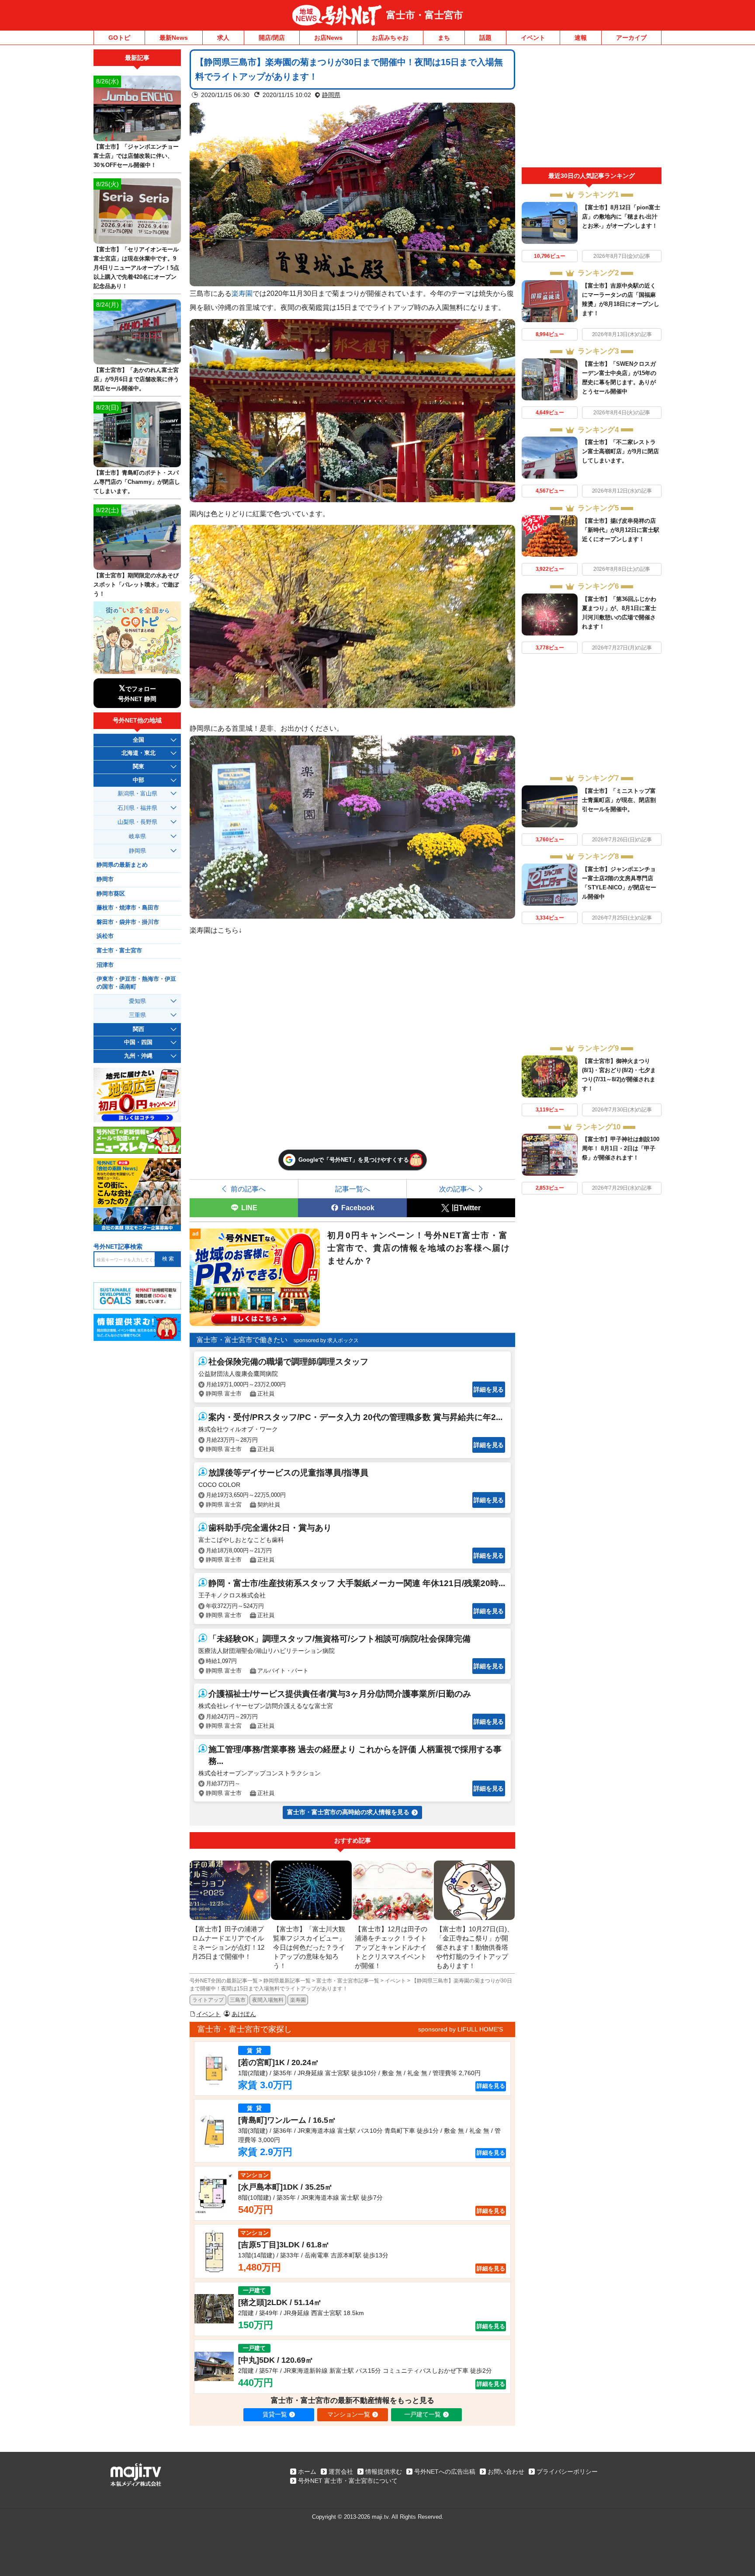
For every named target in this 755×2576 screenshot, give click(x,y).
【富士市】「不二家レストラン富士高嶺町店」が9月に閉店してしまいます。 (620, 451)
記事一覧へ (353, 1189)
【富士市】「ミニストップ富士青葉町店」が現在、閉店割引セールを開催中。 (619, 800)
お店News (328, 38)
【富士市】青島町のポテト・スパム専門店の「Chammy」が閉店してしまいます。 (137, 482)
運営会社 (341, 2472)
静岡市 (105, 879)
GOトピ (119, 38)
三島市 (238, 2000)
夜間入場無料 (268, 2000)
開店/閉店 (272, 38)
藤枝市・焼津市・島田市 (128, 908)
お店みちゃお (390, 38)
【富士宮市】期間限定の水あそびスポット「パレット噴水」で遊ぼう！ (136, 585)
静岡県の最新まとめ (122, 865)
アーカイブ (631, 38)
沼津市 (105, 965)
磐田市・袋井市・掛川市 (128, 922)
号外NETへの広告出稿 (445, 2472)
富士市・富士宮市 (425, 15)
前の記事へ (248, 1189)
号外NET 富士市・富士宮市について (348, 2481)
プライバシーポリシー (567, 2472)
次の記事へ (457, 1189)
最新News (174, 38)
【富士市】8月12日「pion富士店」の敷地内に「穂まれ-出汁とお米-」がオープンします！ (621, 217)
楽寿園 (242, 293)
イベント (533, 38)
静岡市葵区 (111, 894)
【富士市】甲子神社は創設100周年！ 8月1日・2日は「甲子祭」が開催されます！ (621, 1148)
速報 (581, 38)
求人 (223, 38)
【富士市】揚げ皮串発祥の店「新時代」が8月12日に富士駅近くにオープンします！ (621, 530)
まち (444, 38)
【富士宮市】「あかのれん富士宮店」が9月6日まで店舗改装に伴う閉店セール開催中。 (136, 379)
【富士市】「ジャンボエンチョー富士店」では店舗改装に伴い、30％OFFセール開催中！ (136, 156)
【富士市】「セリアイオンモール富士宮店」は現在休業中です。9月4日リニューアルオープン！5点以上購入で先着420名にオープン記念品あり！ (136, 268)
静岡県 (331, 95)
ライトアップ (208, 2000)
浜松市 (105, 936)
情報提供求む (384, 2472)
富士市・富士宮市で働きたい (242, 1340)
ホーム (307, 2472)
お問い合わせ (506, 2472)
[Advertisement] (592, 108)
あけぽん (244, 2014)
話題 (485, 38)
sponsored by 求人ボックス (326, 1340)
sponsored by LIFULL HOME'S (461, 2029)
